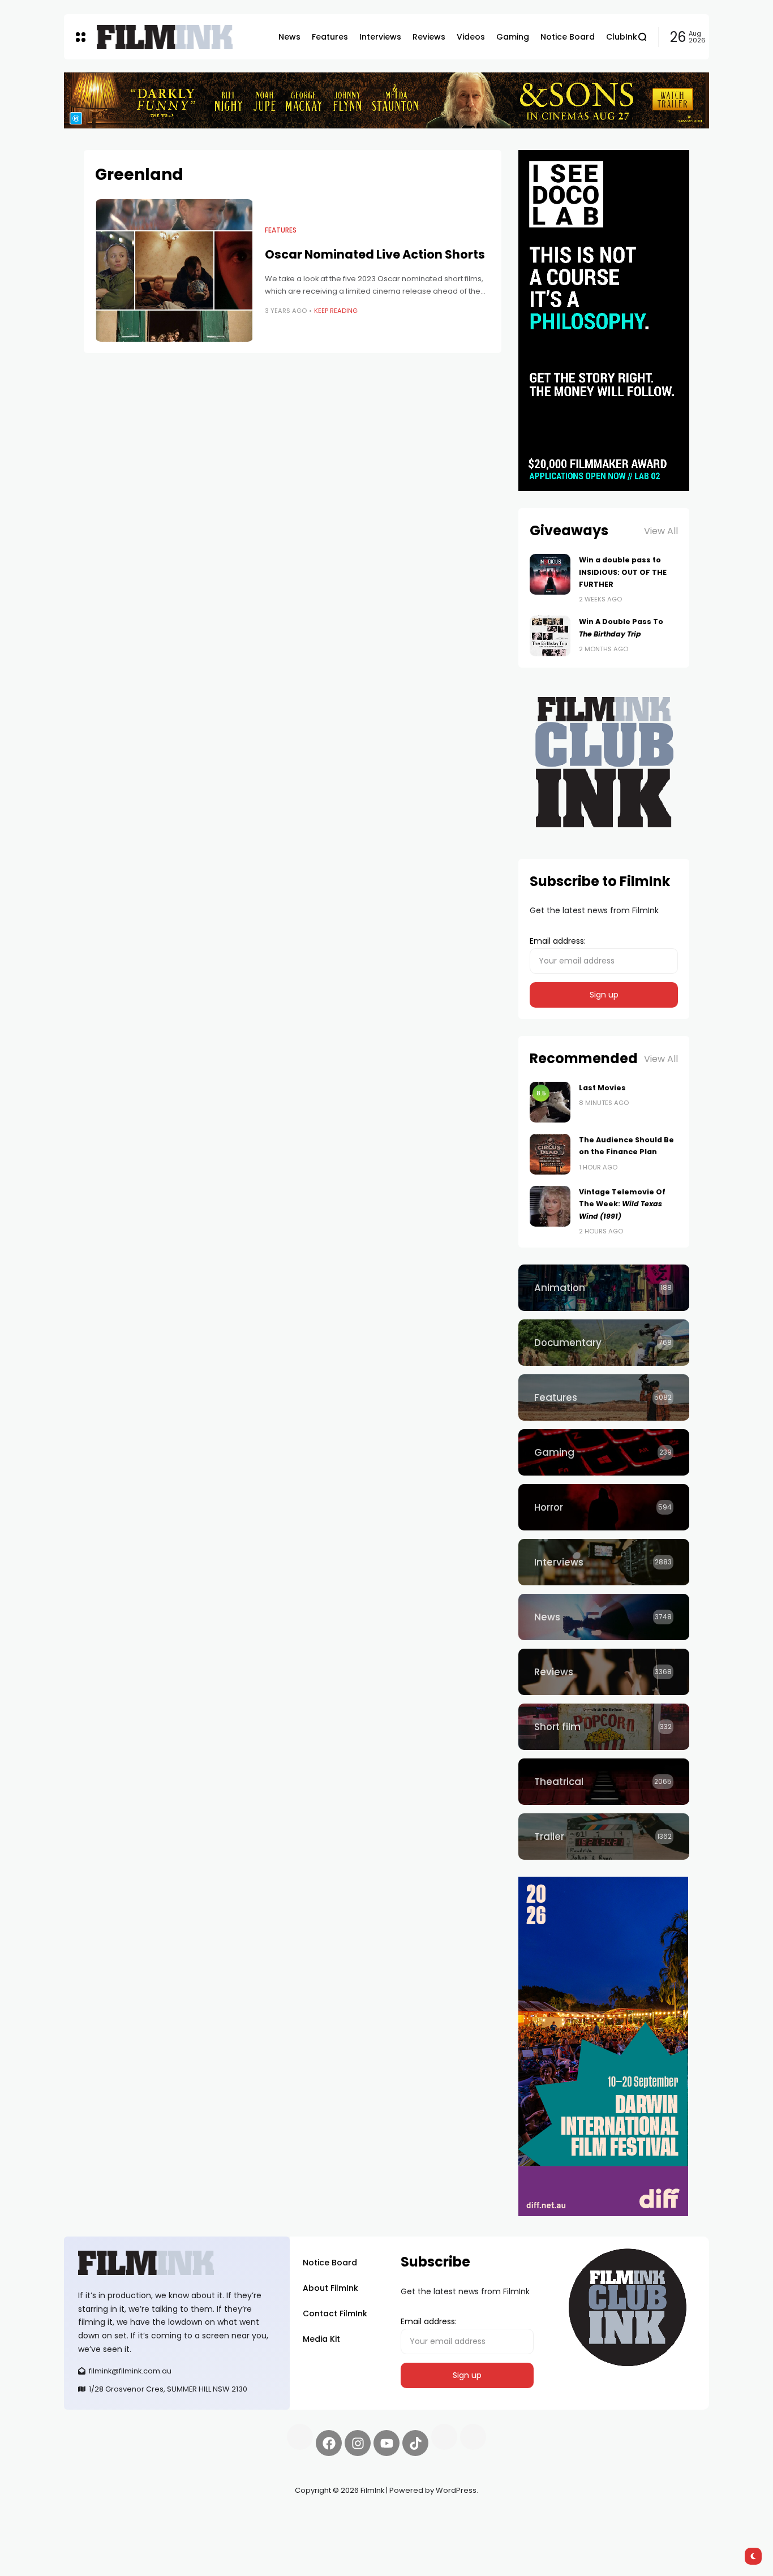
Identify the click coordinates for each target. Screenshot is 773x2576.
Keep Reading (336, 311)
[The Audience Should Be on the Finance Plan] (550, 1154)
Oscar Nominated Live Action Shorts (375, 254)
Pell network (156, 2517)
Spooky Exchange (217, 2517)
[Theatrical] (604, 1782)
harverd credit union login (184, 2531)
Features (281, 230)
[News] (604, 1617)
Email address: (558, 941)
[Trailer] (604, 1837)
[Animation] (604, 1288)
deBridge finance (98, 2531)
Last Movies (602, 1088)
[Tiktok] (415, 2443)
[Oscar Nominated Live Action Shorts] (174, 270)
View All (661, 531)
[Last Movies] (550, 1102)
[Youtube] (386, 2443)
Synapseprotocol (97, 2517)
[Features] (604, 1397)
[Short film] (604, 1727)
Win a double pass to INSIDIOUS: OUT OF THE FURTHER (623, 572)
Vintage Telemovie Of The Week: (622, 1204)
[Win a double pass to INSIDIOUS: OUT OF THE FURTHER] (550, 574)
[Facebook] (329, 2443)
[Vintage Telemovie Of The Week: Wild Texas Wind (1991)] (550, 1206)
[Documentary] (604, 1343)
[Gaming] (604, 1452)
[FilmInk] (165, 37)
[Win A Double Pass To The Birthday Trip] (550, 636)
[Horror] (604, 1507)
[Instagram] (358, 2443)
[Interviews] (604, 1562)
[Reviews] (604, 1672)
